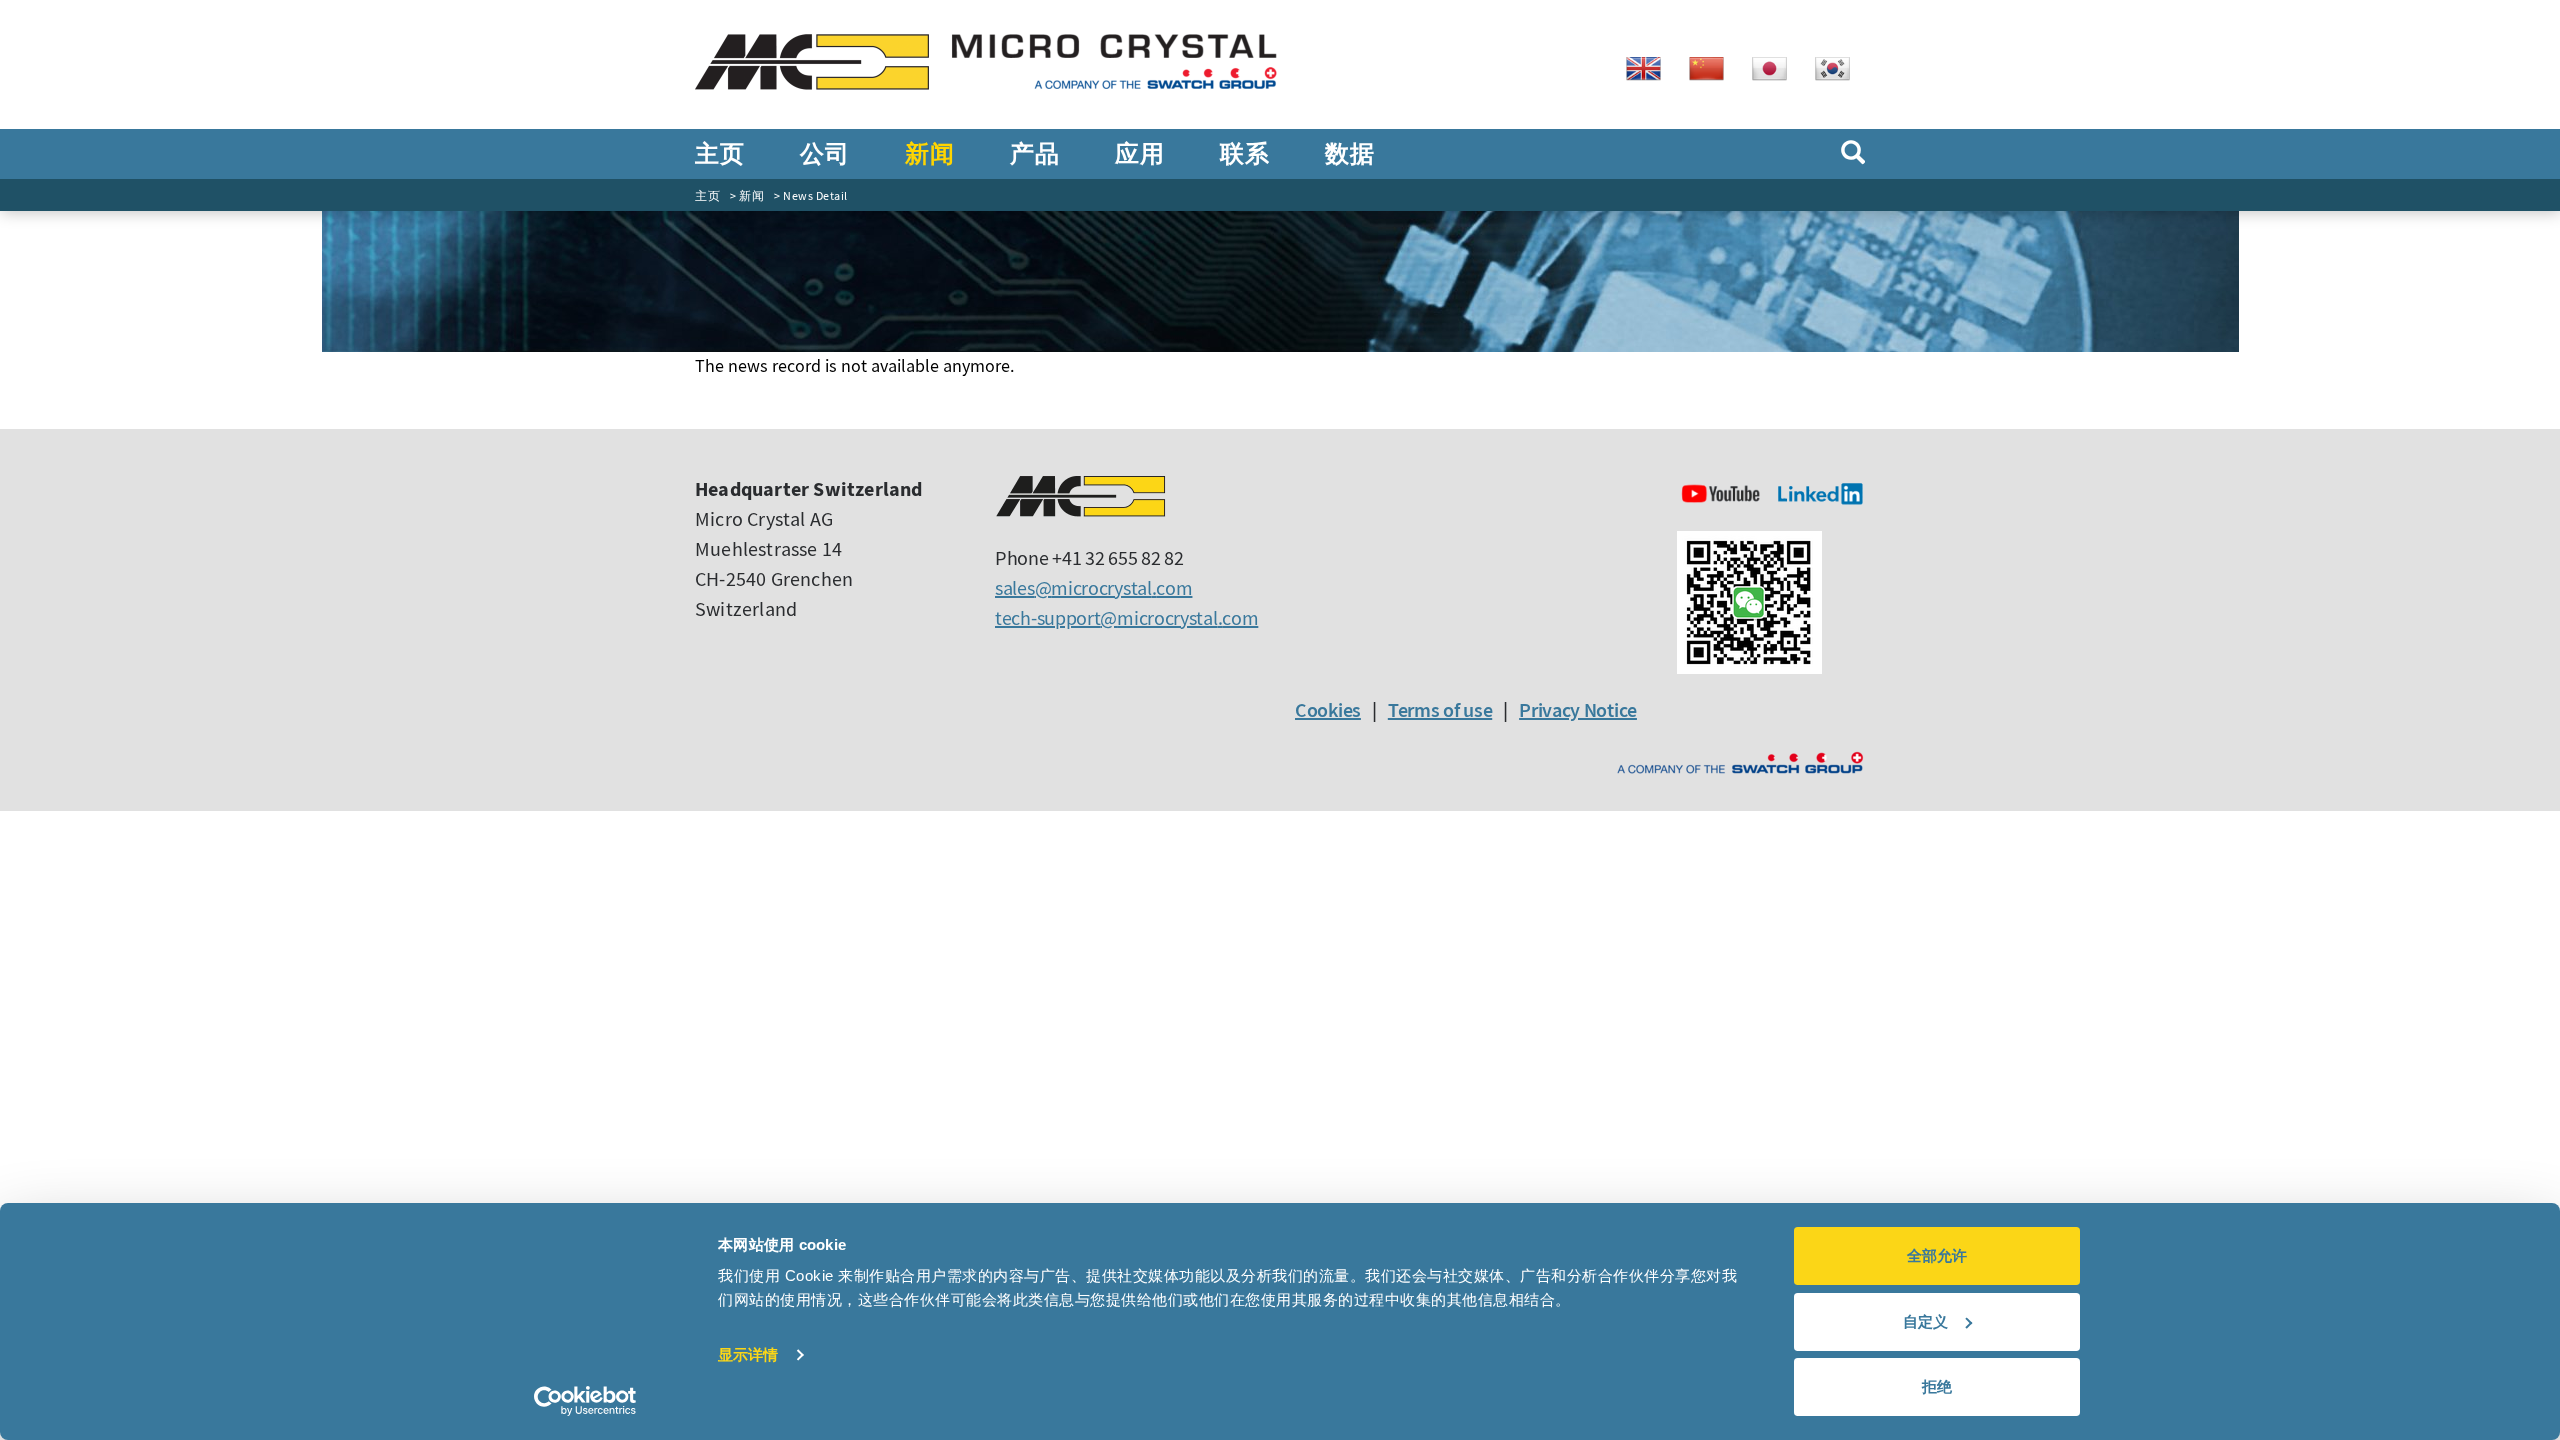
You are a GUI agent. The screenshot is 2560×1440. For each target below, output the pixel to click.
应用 (1139, 154)
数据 (1349, 154)
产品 (1034, 154)
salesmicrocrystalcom (1093, 587)
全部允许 (1937, 1255)
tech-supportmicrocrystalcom (1126, 617)
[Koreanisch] (1840, 67)
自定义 (1925, 1321)
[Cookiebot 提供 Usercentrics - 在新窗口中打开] (585, 1401)
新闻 (929, 154)
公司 (824, 154)
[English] (1651, 67)
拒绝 (1937, 1386)
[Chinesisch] (1714, 67)
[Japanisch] (1777, 67)
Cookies (1328, 709)
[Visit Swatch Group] (1740, 763)
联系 (1244, 154)
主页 (719, 154)
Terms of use (1440, 709)
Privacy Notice (1578, 709)
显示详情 (748, 1354)
